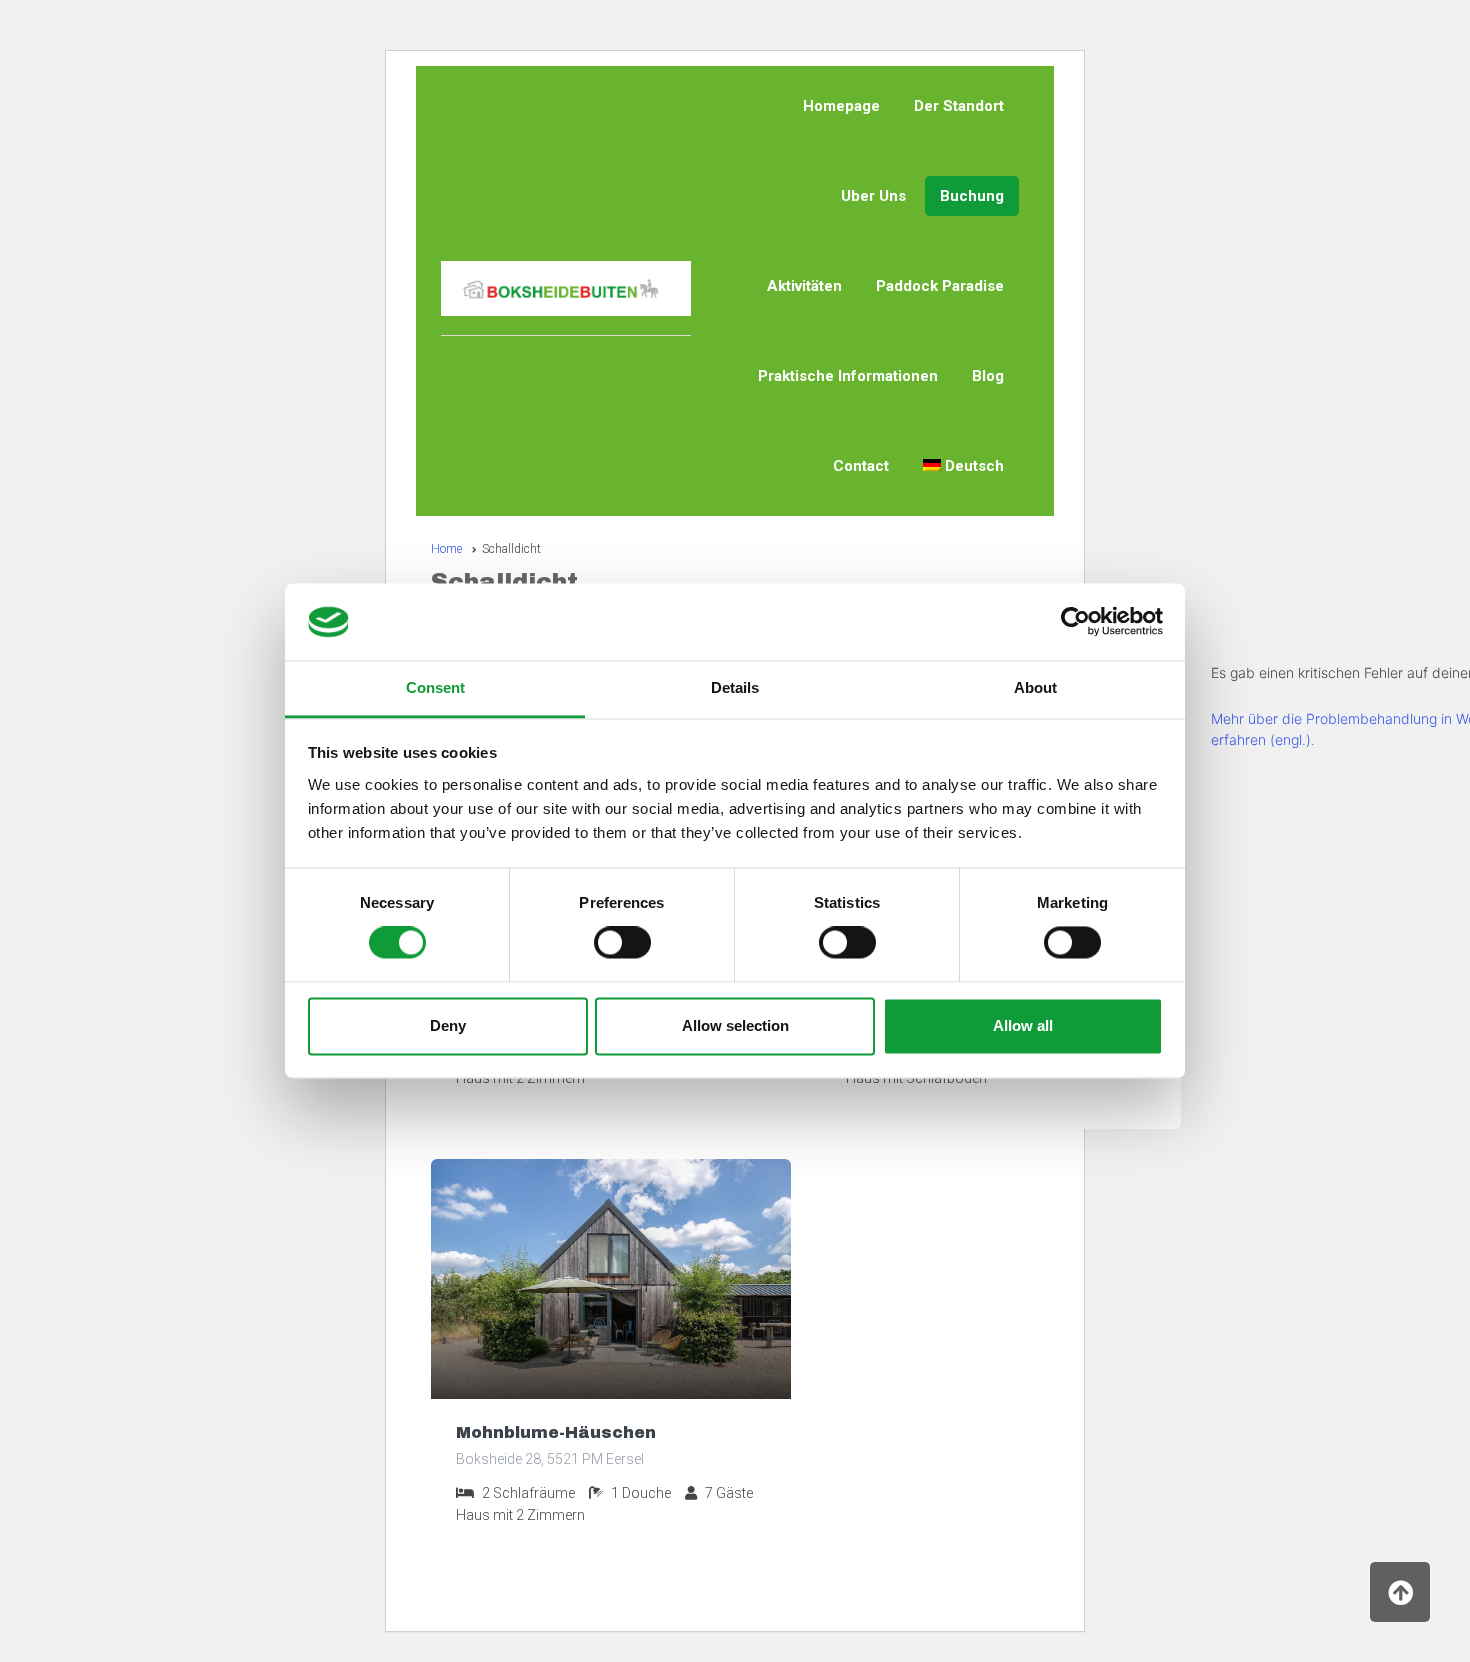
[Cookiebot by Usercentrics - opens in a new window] (1075, 622)
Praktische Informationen (848, 376)
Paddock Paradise (940, 286)
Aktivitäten (804, 286)
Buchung (972, 196)
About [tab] (1035, 687)
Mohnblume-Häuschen (556, 1432)
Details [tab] (735, 687)
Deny (448, 1025)
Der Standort (959, 106)
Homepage (841, 106)
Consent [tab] (435, 687)
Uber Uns (873, 196)
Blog (988, 376)
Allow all (1023, 1025)
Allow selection (735, 1025)
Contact (861, 466)
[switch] (622, 943)
